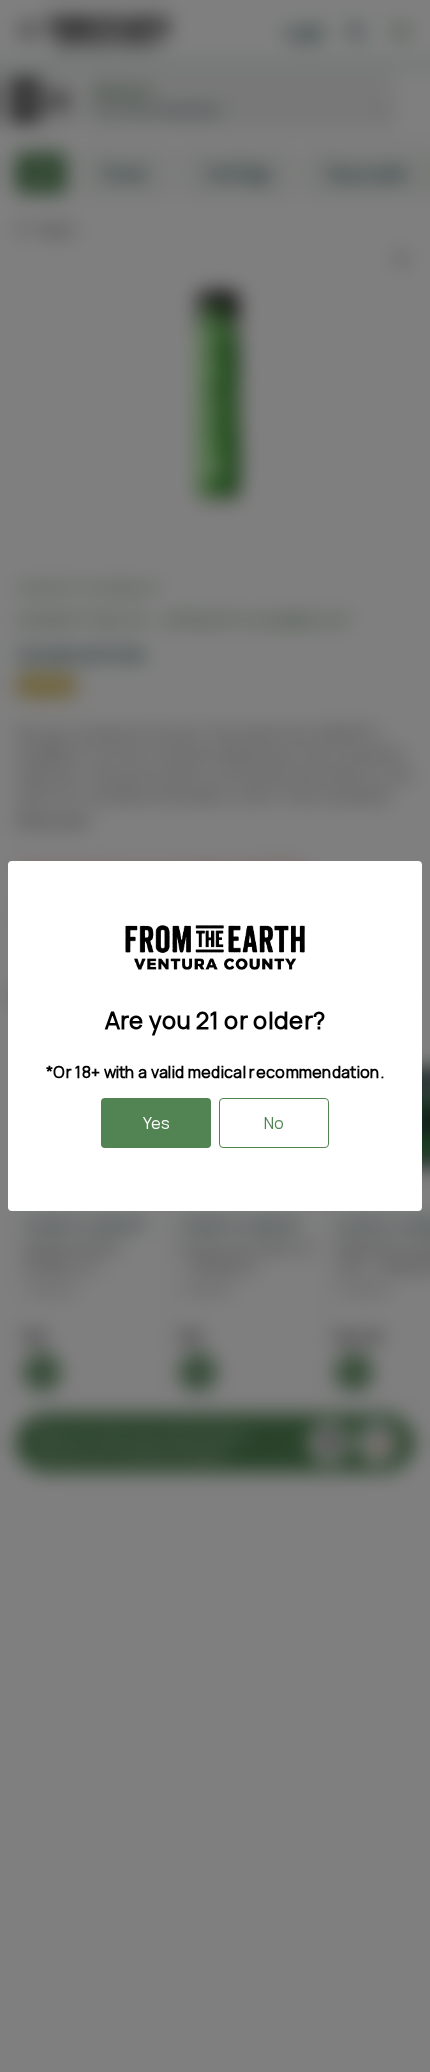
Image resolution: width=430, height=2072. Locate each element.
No (274, 1123)
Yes (156, 1123)
